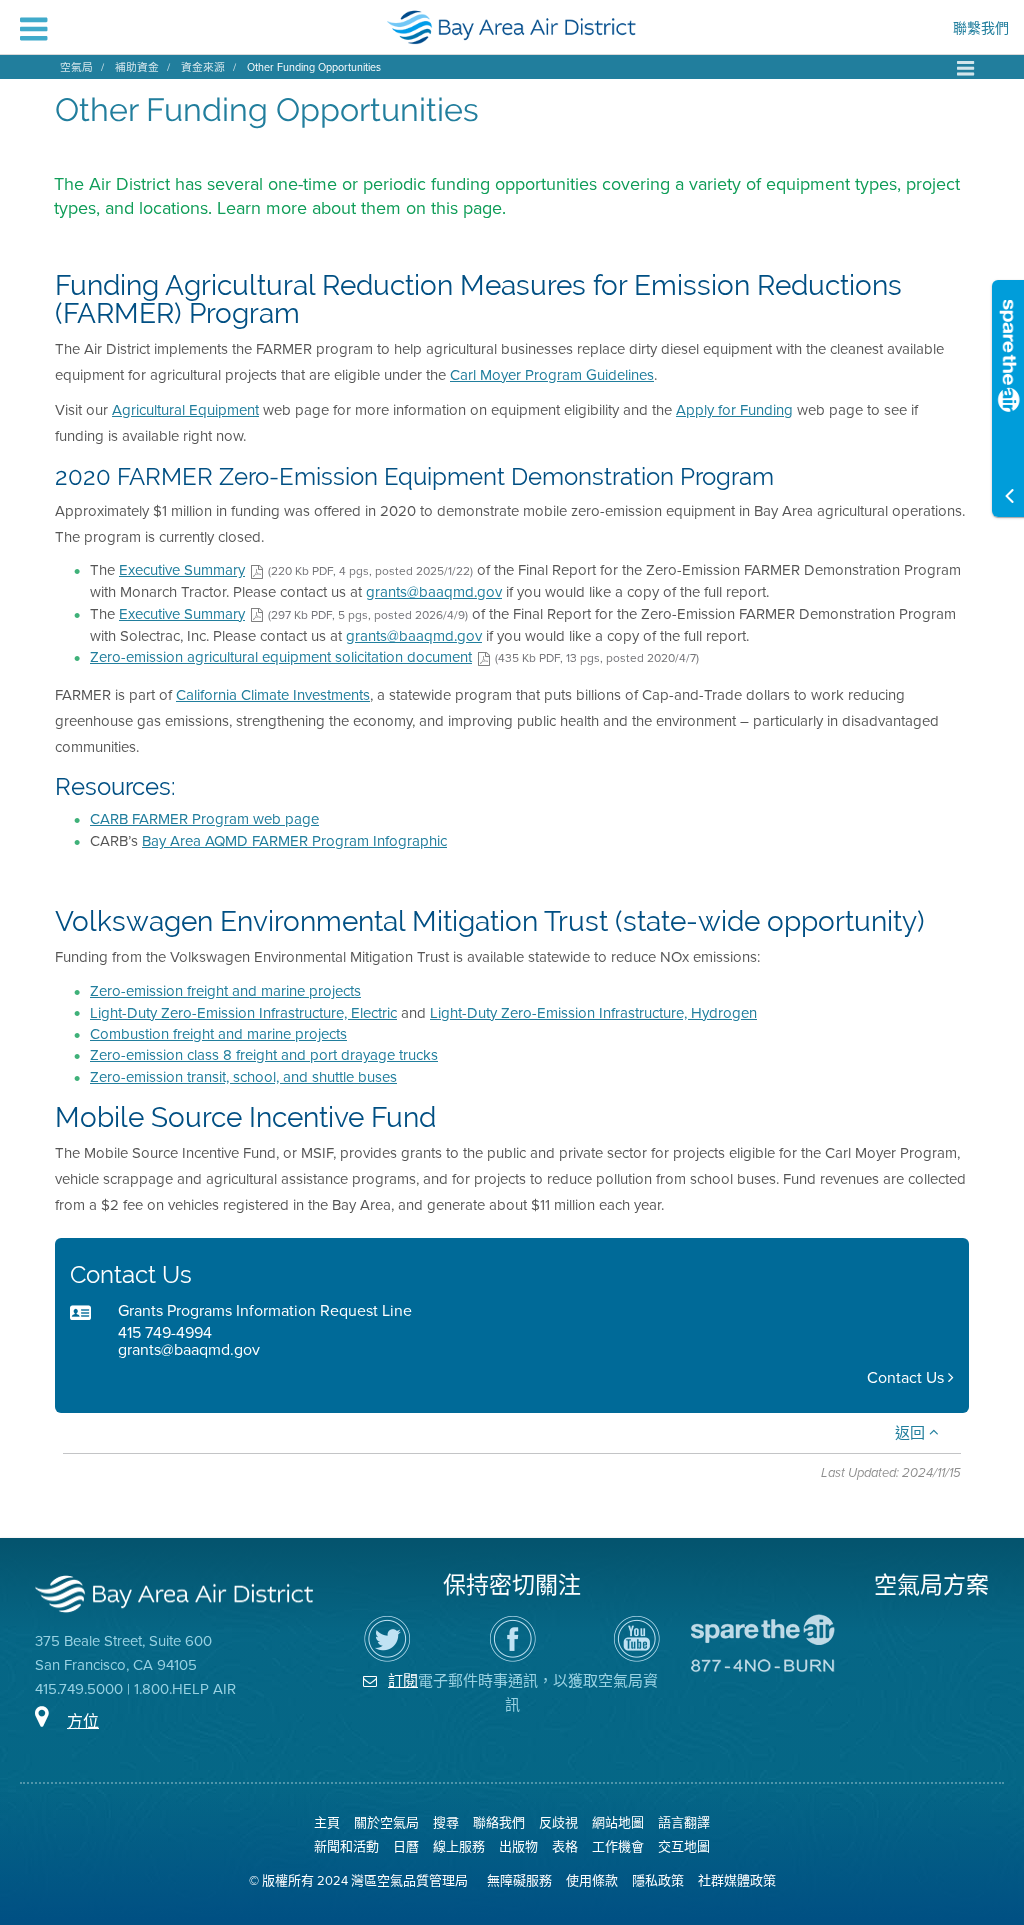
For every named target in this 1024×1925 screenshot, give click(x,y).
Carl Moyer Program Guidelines (552, 375)
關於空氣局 (386, 1822)
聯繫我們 (981, 30)
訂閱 (403, 1680)
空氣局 (76, 67)
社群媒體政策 (737, 1880)
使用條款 (592, 1880)
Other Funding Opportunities (314, 67)
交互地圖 (684, 1846)
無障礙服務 (519, 1880)
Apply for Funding (734, 410)
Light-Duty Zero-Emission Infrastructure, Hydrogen (593, 1013)
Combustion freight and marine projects (218, 1034)
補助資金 (137, 67)
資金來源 (203, 67)
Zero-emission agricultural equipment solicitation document (281, 657)
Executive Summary (182, 570)
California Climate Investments (273, 695)
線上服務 (459, 1846)
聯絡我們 (499, 1822)
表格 (565, 1846)
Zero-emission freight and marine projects (225, 991)
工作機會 (618, 1846)
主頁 (327, 1822)
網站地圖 (618, 1822)
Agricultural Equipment (185, 410)
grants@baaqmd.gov (434, 592)
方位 (83, 1721)
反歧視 (558, 1822)
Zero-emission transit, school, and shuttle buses (243, 1077)
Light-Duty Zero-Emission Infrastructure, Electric (243, 1013)
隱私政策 (658, 1880)
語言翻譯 (684, 1822)
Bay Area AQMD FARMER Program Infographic (294, 841)
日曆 (406, 1846)
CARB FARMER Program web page (204, 819)
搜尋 (446, 1822)
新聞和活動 (346, 1846)
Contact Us (907, 1377)
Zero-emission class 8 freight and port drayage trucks (264, 1055)
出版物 (518, 1846)
